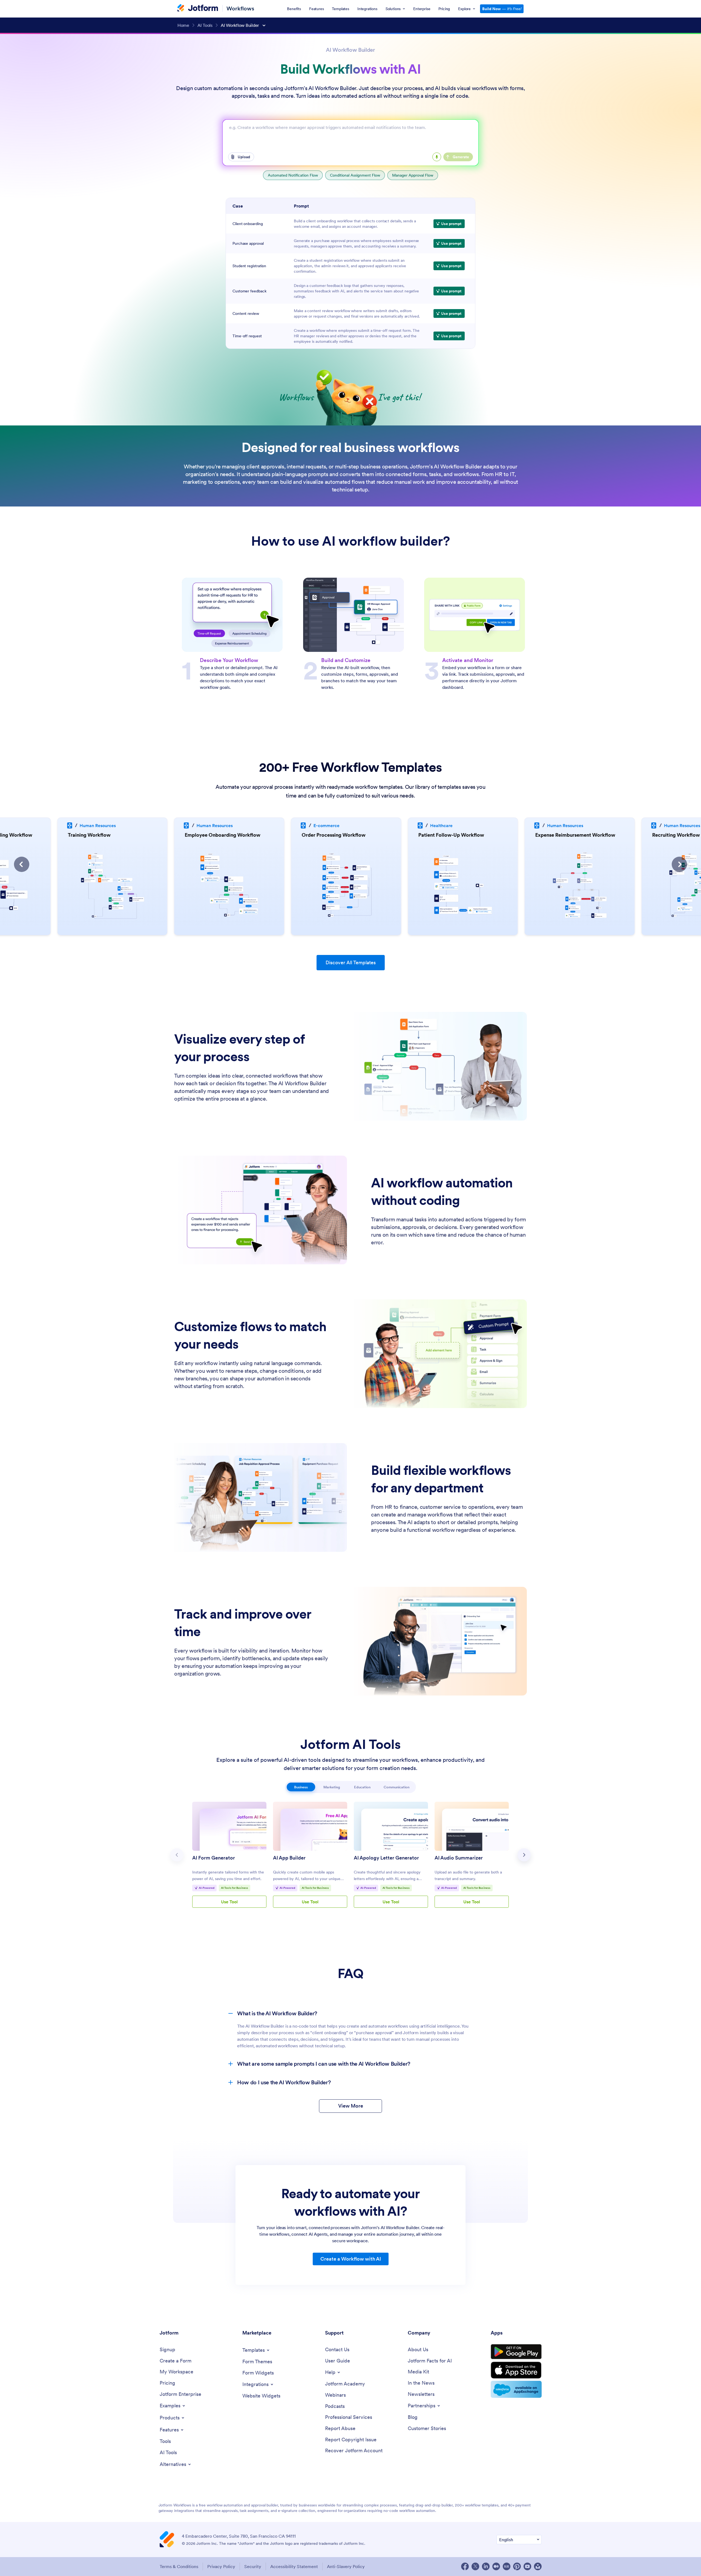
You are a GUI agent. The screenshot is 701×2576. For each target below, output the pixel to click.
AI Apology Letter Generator (386, 1858)
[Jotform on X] (475, 2566)
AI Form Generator (214, 1858)
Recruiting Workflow (564, 835)
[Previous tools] (177, 1855)
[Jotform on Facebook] (465, 2566)
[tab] (301, 1787)
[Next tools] (524, 1855)
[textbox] (350, 137)
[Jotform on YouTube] (527, 2566)
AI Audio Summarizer (459, 1858)
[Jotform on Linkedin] (486, 2566)
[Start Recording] (437, 157)
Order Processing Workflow (221, 835)
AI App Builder (289, 1858)
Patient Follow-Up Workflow (339, 835)
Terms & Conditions (179, 2566)
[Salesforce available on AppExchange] (516, 2389)
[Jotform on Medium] (496, 2566)
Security (253, 2566)
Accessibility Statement (294, 2566)
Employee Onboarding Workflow (110, 835)
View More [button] (351, 2106)
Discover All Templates (351, 962)
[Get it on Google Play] (516, 2352)
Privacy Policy (221, 2566)
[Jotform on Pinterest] (517, 2566)
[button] (22, 864)
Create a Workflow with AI (351, 2259)
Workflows (240, 8)
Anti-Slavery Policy (346, 2566)
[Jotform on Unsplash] (538, 2566)
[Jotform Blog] (507, 2566)
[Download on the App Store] (516, 2370)
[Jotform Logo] (198, 8)
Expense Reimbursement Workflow (463, 835)
